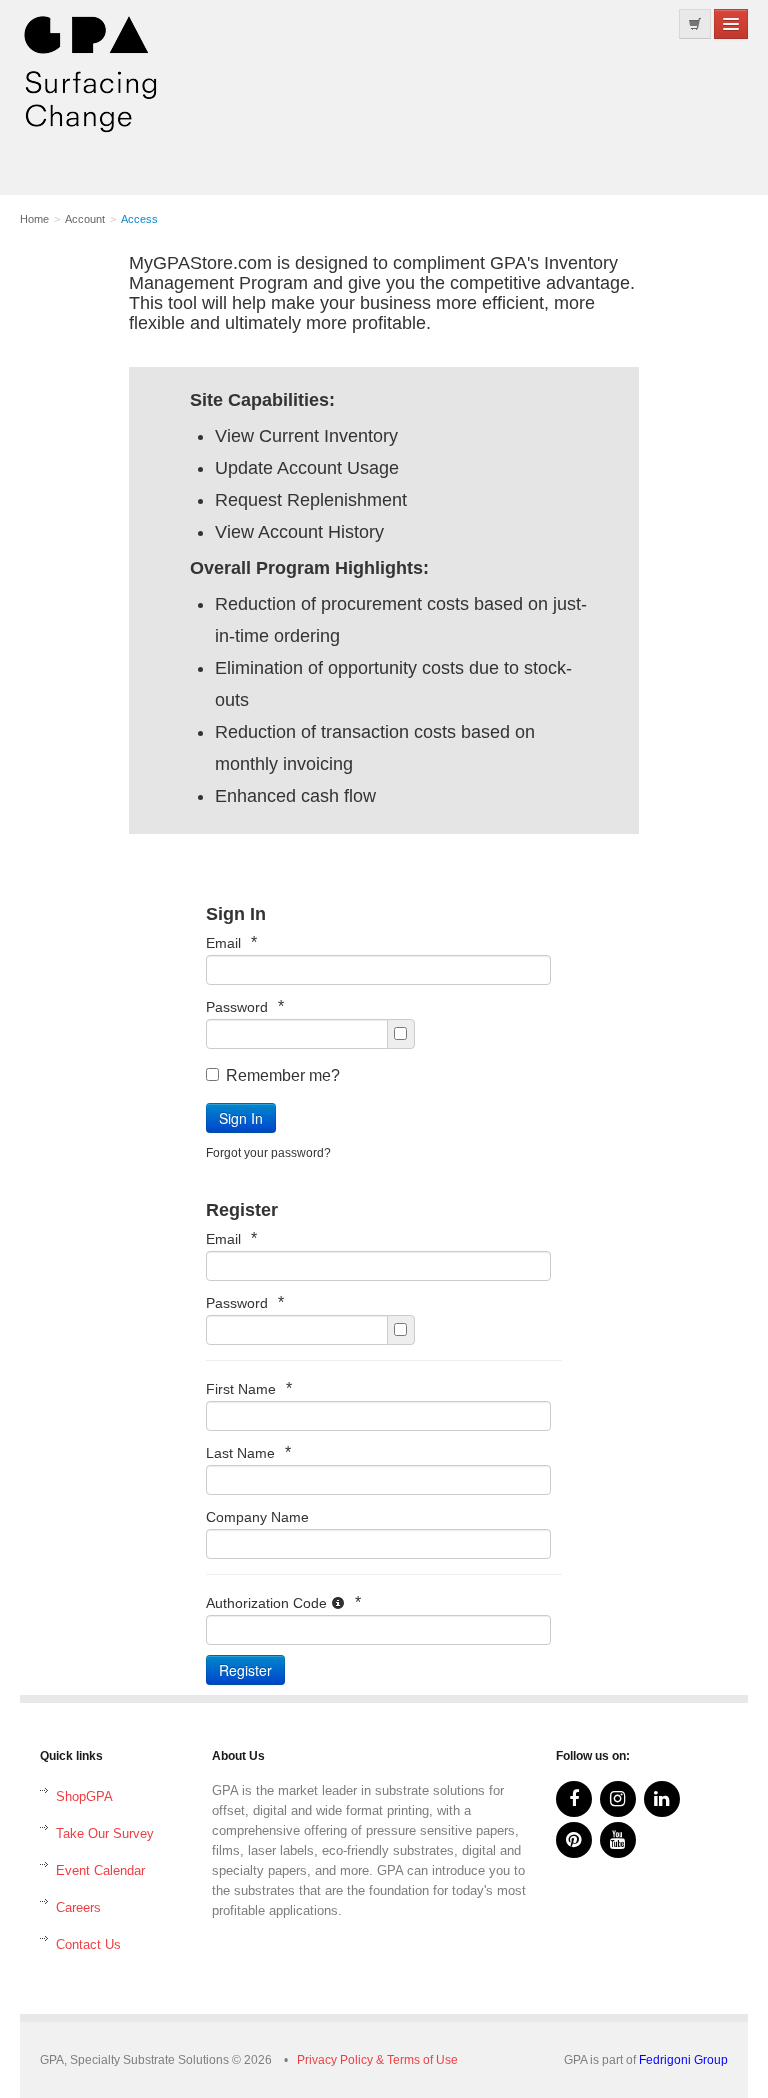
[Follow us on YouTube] (618, 1840)
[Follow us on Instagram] (618, 1799)
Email (231, 942)
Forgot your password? (268, 1153)
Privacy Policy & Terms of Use (377, 2060)
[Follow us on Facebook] (574, 1799)
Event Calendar (100, 1870)
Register (245, 1670)
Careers (78, 1907)
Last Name (248, 1452)
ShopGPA (84, 1796)
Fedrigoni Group (683, 2060)
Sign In (241, 1118)
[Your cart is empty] (695, 24)
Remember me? (283, 1075)
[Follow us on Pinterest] (574, 1840)
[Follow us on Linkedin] (662, 1799)
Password (245, 1006)
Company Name (257, 1517)
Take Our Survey (105, 1833)
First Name (249, 1388)
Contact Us (88, 1944)
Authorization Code (283, 1602)
